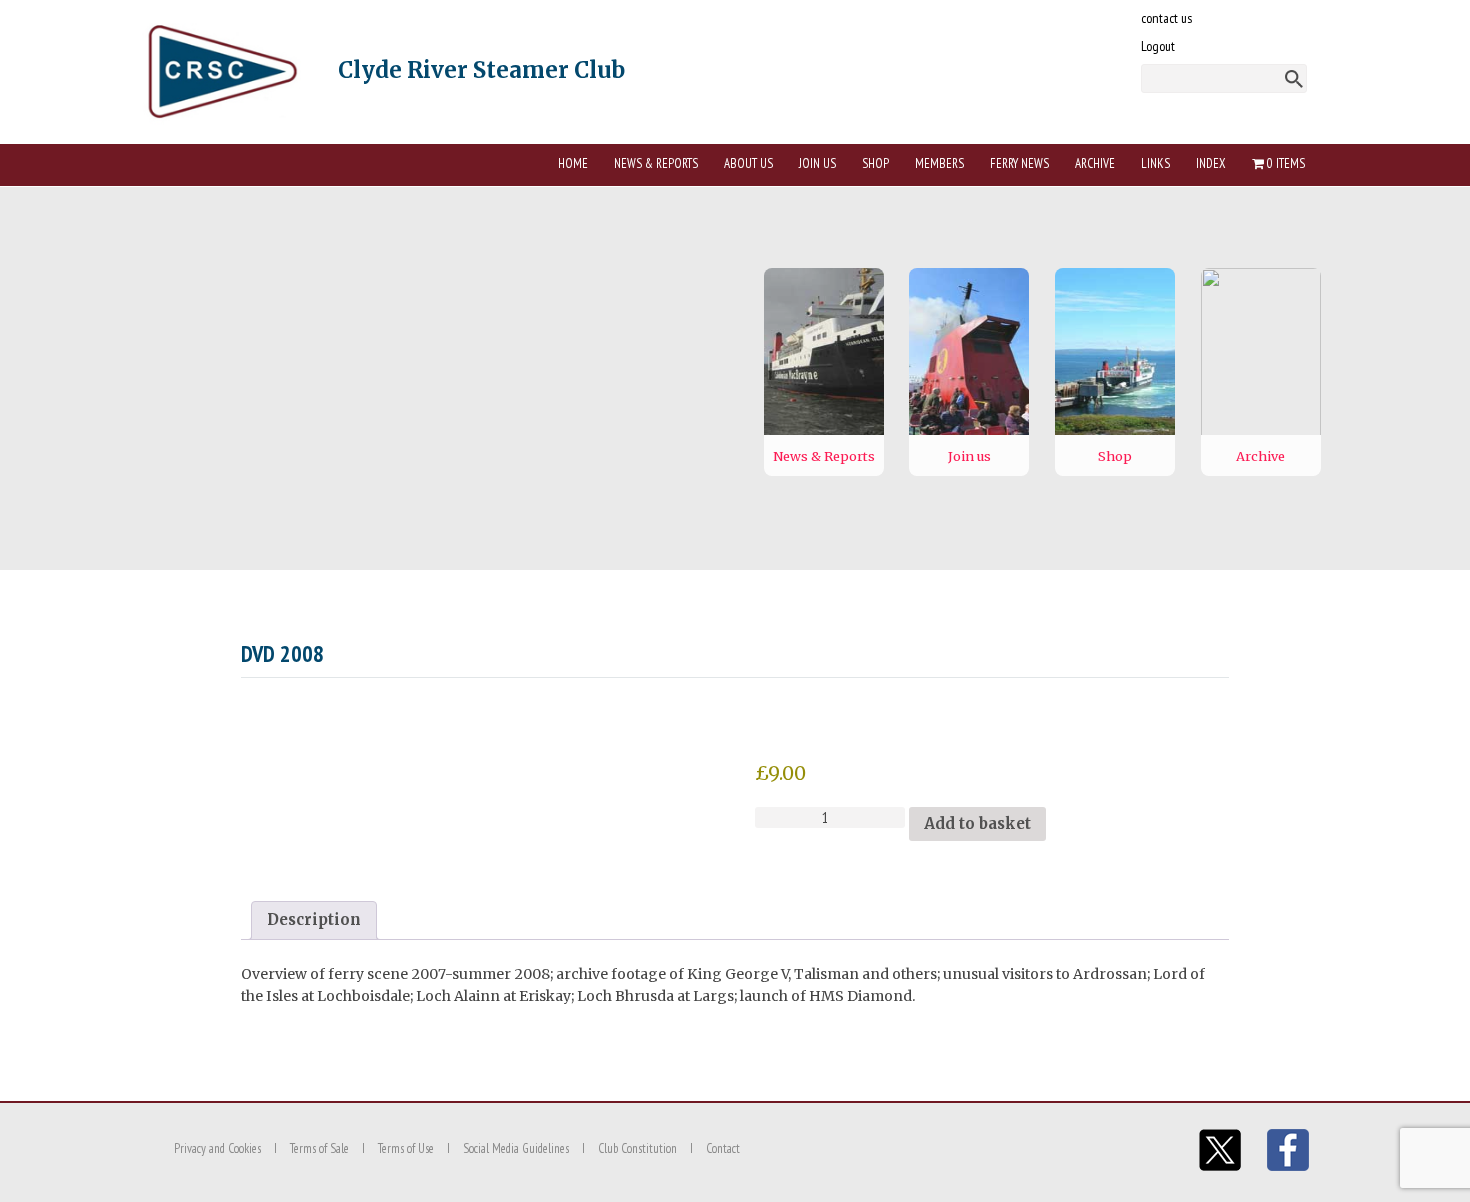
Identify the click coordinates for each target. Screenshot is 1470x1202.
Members (939, 163)
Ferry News (1019, 163)
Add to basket (977, 823)
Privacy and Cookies (217, 1148)
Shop (875, 163)
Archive (1095, 163)
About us (748, 163)
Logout (1158, 46)
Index (1211, 163)
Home (573, 163)
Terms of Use (406, 1148)
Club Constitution (637, 1148)
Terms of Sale (319, 1148)
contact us (1166, 18)
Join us (817, 163)
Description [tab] (314, 919)
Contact (723, 1148)
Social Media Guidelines (516, 1148)
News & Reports (656, 163)
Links (1155, 163)
